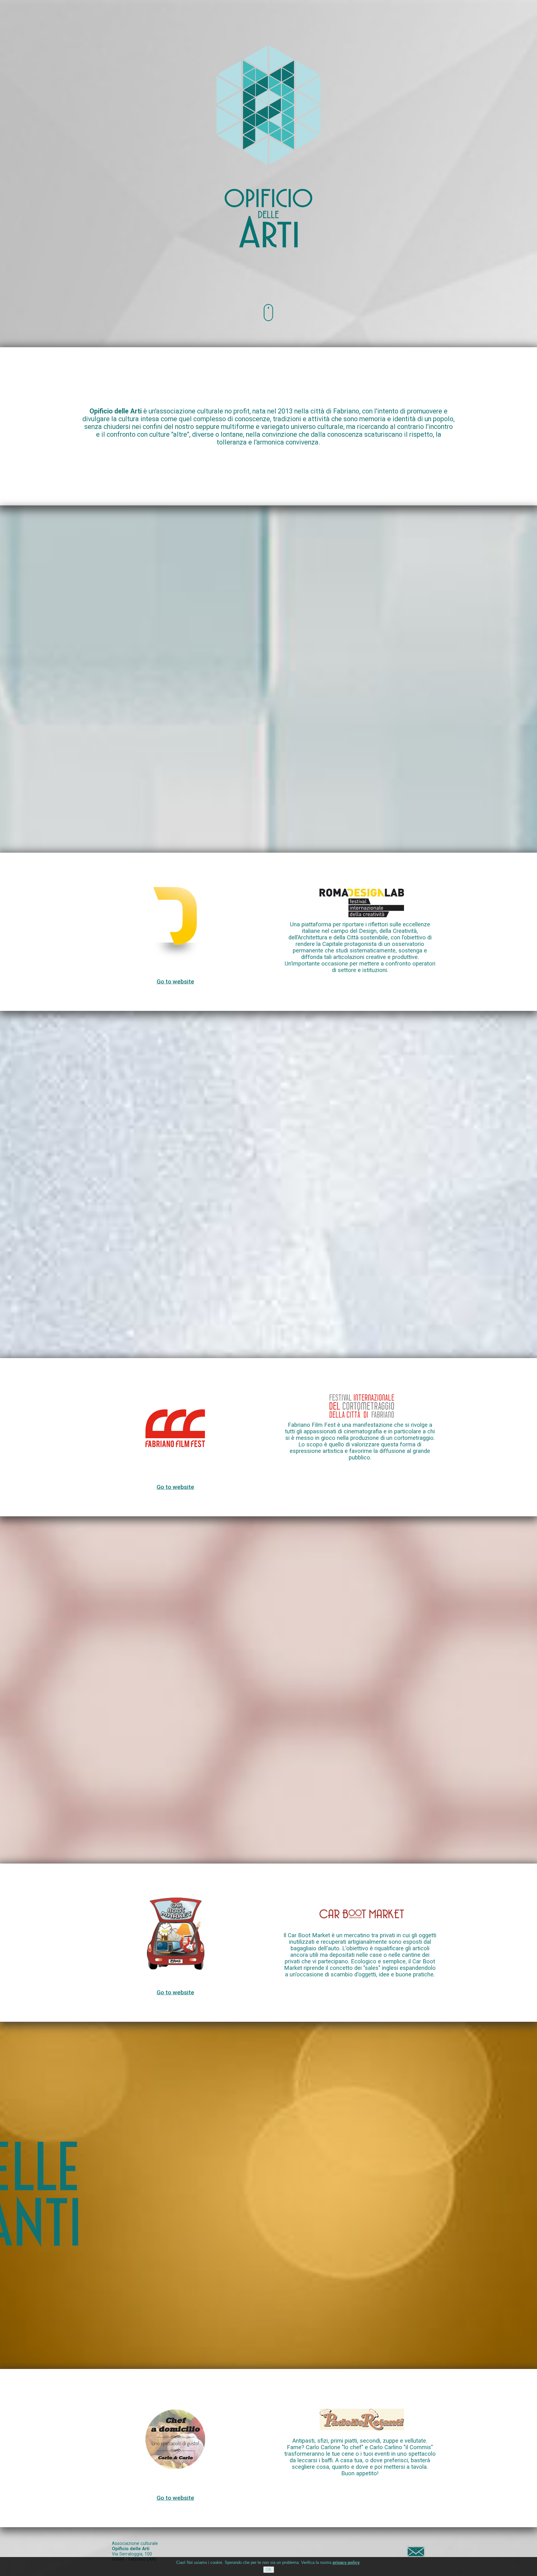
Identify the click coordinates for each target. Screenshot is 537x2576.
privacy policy (346, 2562)
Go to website (175, 982)
